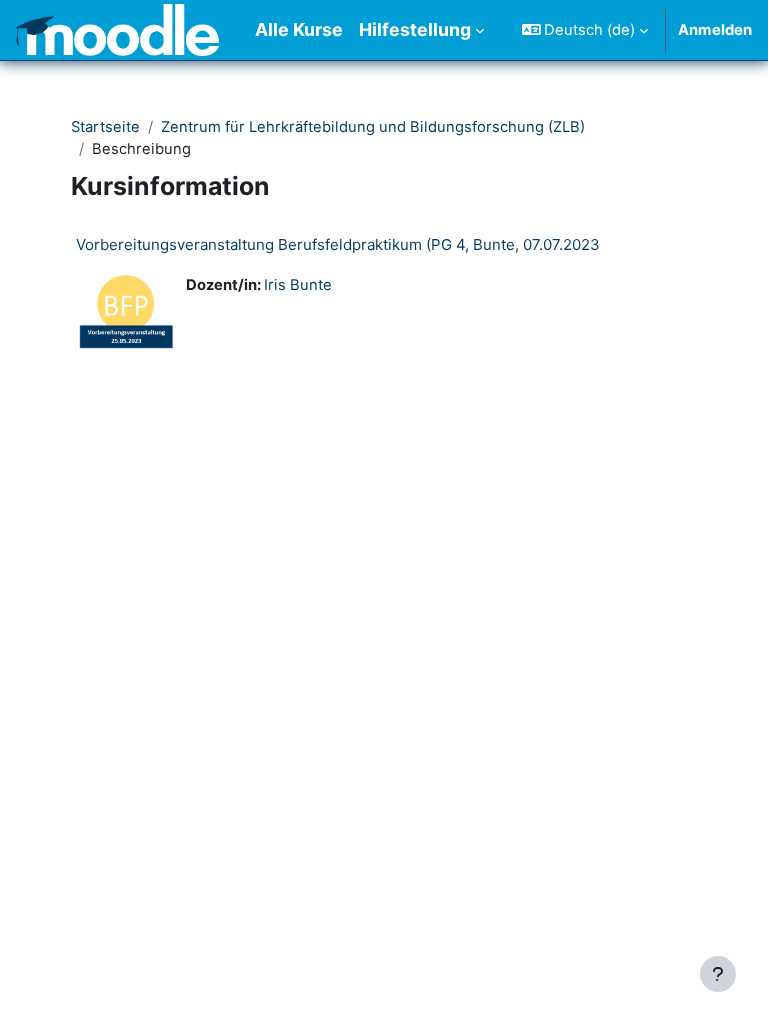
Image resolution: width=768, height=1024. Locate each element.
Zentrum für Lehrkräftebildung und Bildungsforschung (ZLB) (373, 127)
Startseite (105, 127)
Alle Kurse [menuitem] (299, 29)
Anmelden (715, 30)
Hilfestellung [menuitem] (415, 29)
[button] (585, 30)
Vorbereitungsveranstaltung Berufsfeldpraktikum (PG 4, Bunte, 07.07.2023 (338, 244)
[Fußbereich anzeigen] (718, 974)
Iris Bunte (298, 285)
